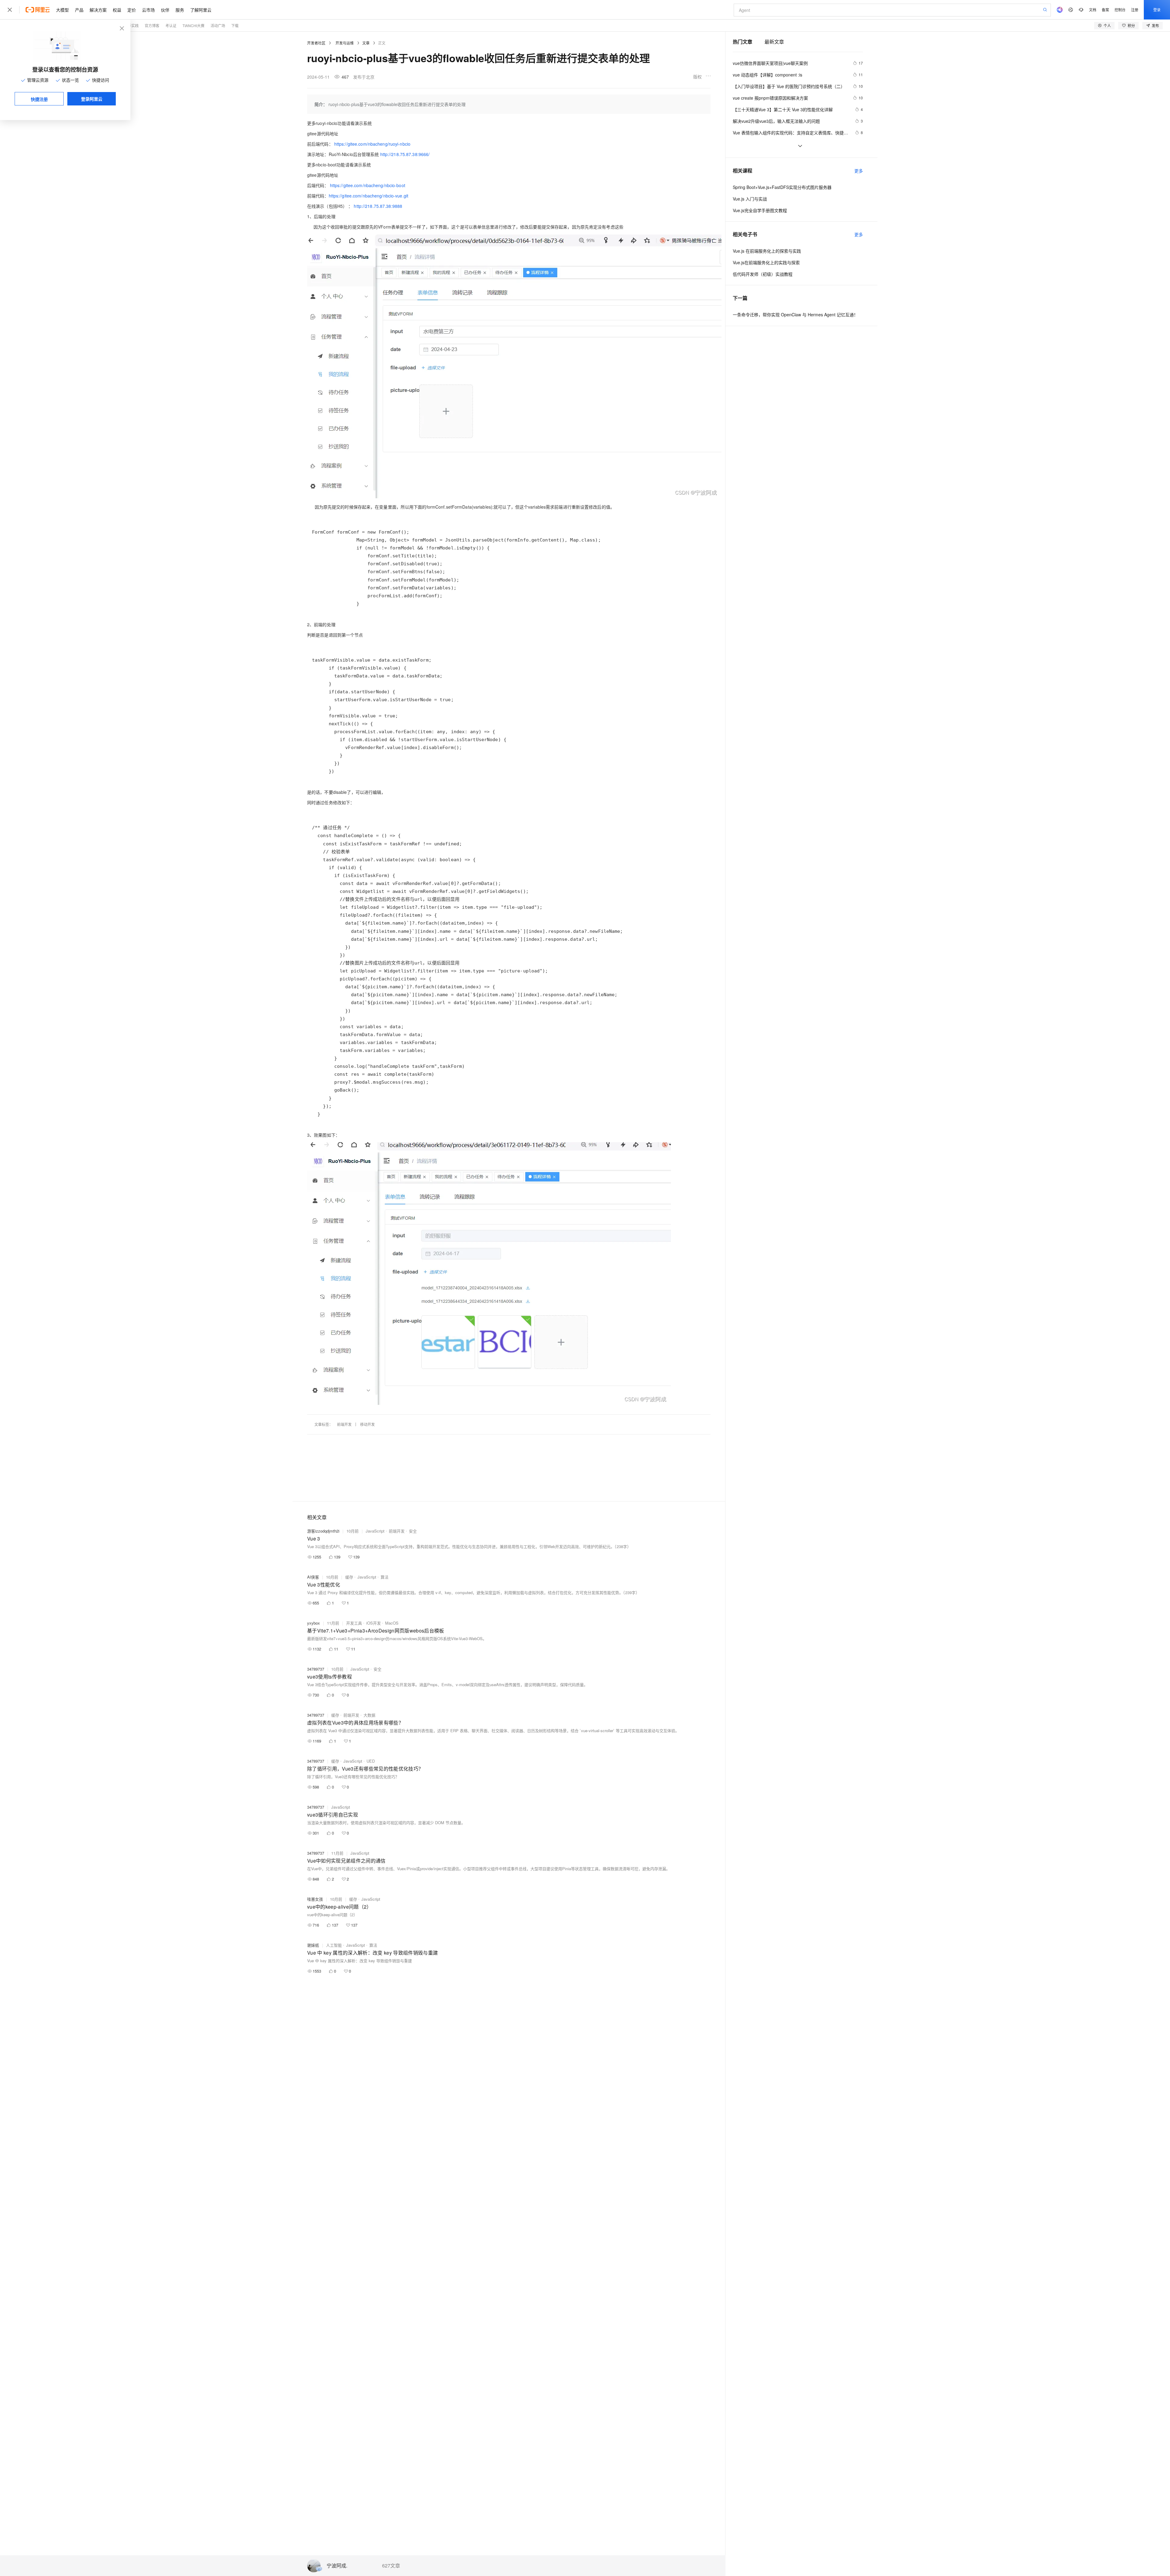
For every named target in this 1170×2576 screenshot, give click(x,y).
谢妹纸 (313, 1945)
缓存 (349, 1577)
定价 (132, 10)
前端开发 (344, 1424)
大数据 (369, 1715)
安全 (413, 1531)
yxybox (314, 1623)
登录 (1157, 10)
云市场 (148, 10)
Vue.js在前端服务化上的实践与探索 (766, 262)
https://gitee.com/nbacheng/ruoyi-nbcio (372, 144)
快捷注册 (39, 99)
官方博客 (152, 25)
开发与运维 (345, 43)
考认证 (171, 25)
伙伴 (165, 10)
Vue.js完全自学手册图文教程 (760, 210)
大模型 (62, 10)
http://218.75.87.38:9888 (378, 206)
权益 (117, 10)
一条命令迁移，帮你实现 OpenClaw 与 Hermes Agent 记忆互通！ (795, 314)
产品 (79, 10)
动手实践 (131, 25)
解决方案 (98, 10)
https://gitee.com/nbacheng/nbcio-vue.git (369, 196)
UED (371, 1761)
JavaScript (375, 1531)
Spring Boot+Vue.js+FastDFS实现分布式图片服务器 (782, 187)
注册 (1135, 10)
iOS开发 (374, 1623)
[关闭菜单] (10, 10)
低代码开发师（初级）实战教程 (763, 274)
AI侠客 (313, 1577)
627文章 (391, 2566)
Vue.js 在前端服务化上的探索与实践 (767, 251)
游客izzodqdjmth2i (323, 1531)
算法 (385, 1577)
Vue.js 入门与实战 (750, 199)
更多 (859, 171)
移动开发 (367, 1424)
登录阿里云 (92, 99)
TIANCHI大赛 (193, 25)
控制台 (1120, 10)
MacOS (392, 1623)
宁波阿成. (337, 2566)
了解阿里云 (201, 10)
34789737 (316, 1669)
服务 (180, 10)
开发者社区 (316, 43)
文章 (366, 43)
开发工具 (354, 1623)
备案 (1105, 10)
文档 (1093, 10)
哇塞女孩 (315, 1899)
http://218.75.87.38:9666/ (405, 154)
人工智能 (334, 1945)
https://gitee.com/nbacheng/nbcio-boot (368, 185)
